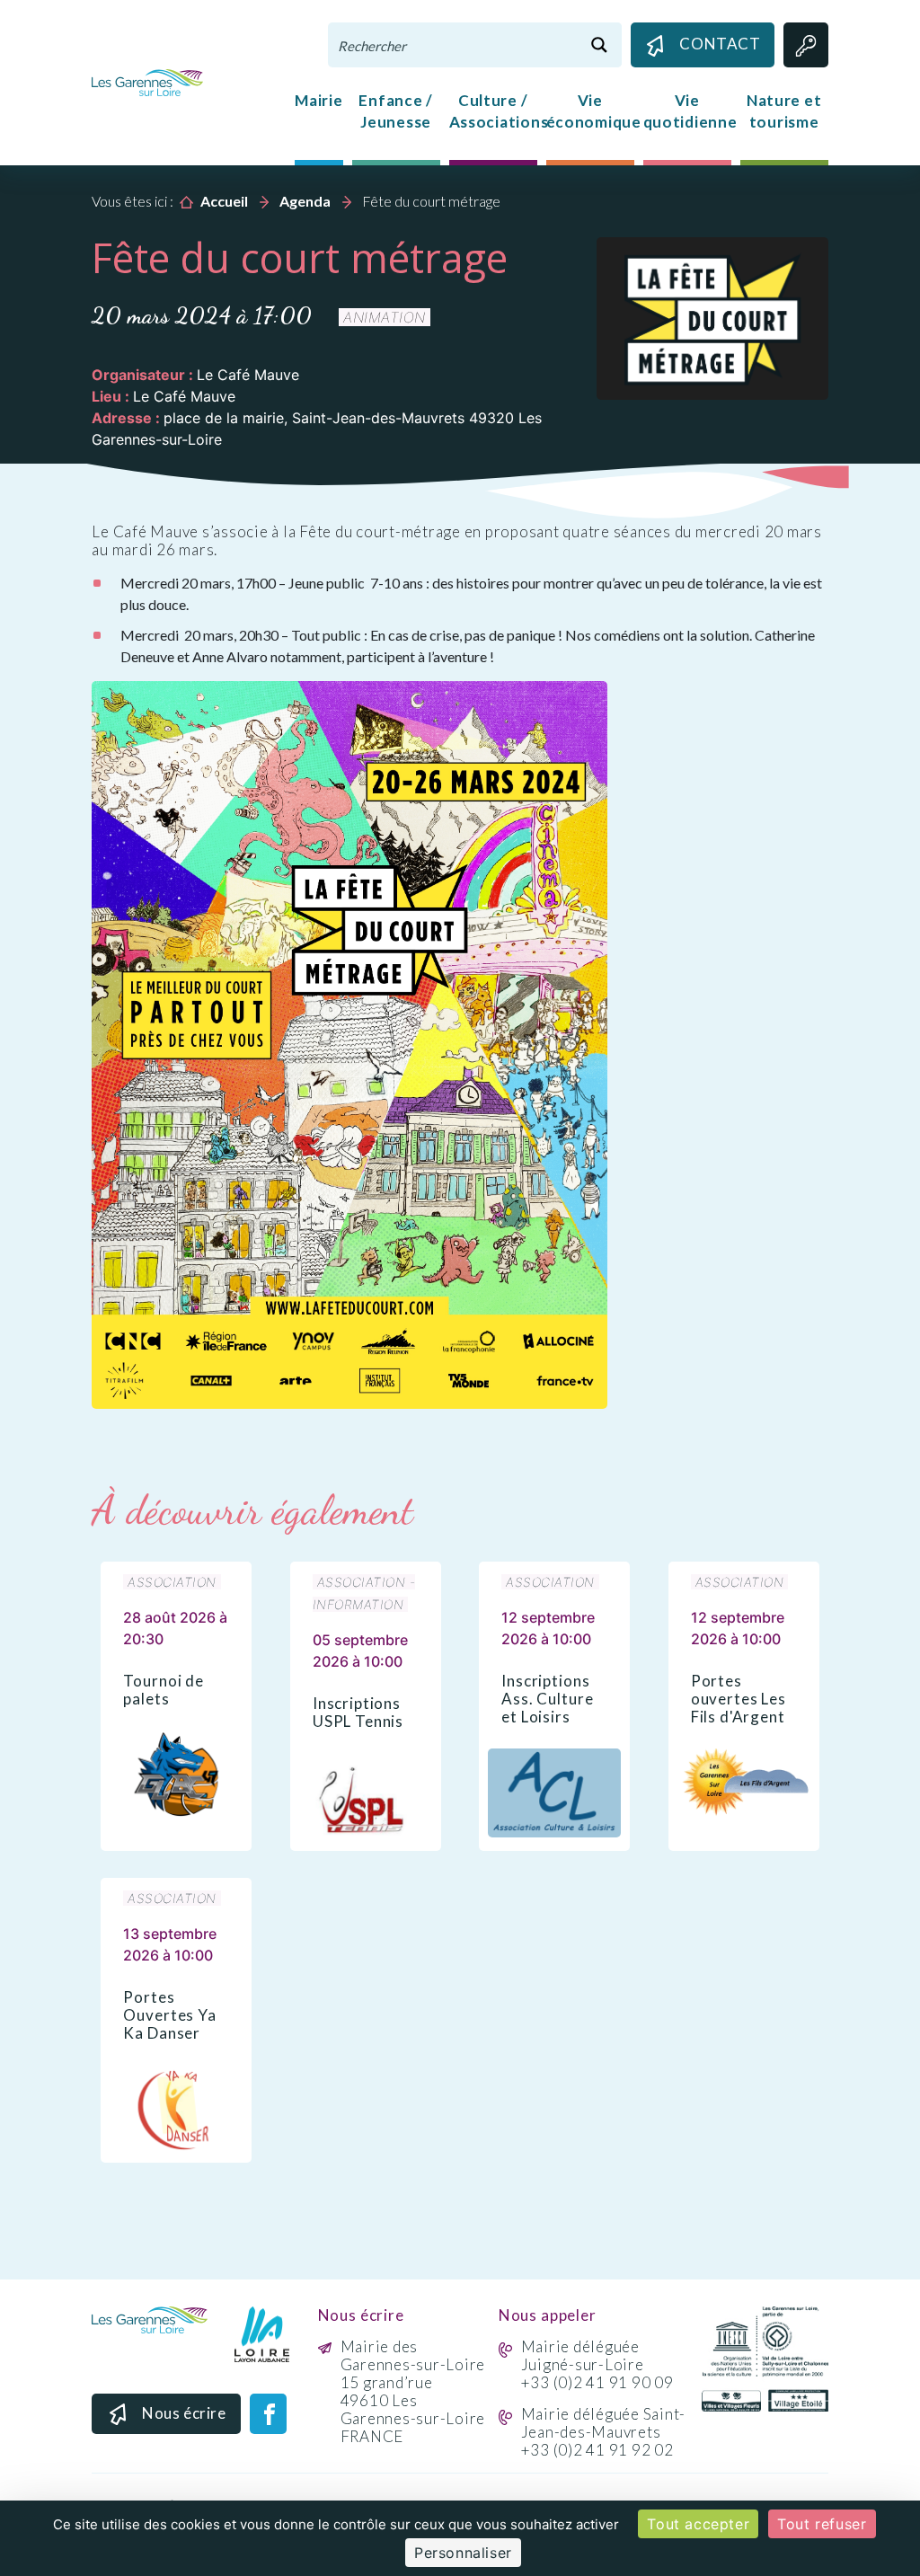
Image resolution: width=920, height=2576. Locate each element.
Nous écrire (184, 2413)
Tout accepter (698, 2524)
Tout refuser (822, 2524)
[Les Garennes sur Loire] (147, 81)
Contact (720, 44)
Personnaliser (463, 2553)
